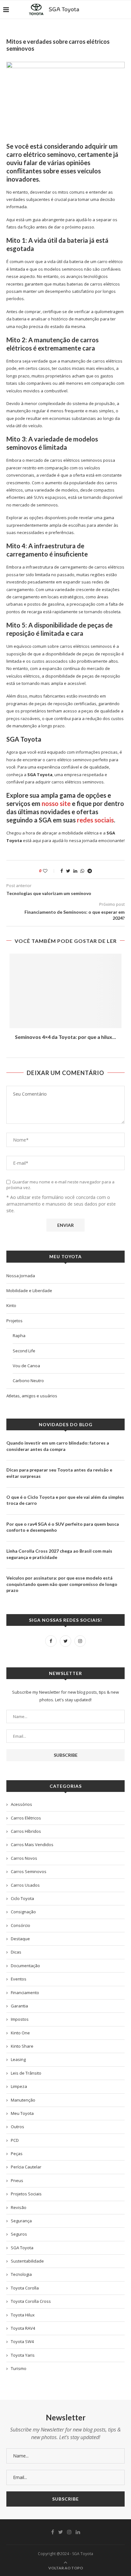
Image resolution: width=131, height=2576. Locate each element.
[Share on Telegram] (90, 871)
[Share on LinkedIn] (75, 871)
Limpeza (19, 2086)
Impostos (20, 2019)
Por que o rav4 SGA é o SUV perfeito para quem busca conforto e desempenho (63, 1527)
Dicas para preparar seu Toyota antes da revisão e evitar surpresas (59, 1473)
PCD (15, 2140)
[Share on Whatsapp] (82, 871)
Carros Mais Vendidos (32, 1845)
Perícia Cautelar (26, 2167)
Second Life (24, 1351)
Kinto (11, 1305)
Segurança (21, 2221)
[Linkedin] (78, 2532)
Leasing (18, 2059)
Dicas (16, 1952)
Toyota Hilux (23, 2315)
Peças (17, 2154)
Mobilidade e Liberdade (29, 1291)
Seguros (19, 2234)
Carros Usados (25, 1885)
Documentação (25, 1966)
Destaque (20, 1939)
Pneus (17, 2180)
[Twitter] (65, 1641)
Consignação (23, 1912)
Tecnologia (21, 2274)
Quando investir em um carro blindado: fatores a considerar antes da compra (58, 1446)
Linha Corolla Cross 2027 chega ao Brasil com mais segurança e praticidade (59, 1554)
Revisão (19, 2207)
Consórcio (21, 1925)
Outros (17, 2127)
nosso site (56, 803)
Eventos (19, 1979)
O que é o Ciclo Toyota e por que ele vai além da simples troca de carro (65, 1500)
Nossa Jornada (21, 1276)
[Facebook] (51, 1641)
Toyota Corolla (25, 2288)
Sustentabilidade (27, 2261)
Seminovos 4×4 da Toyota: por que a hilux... (65, 1037)
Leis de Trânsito (26, 2073)
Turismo (19, 2368)
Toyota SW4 (22, 2341)
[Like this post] (49, 871)
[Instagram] (80, 1641)
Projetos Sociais (26, 2194)
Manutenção (23, 2100)
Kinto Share (22, 2046)
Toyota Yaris (23, 2355)
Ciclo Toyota (22, 1898)
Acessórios (21, 1804)
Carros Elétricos (26, 1818)
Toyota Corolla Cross (31, 2301)
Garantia (19, 2006)
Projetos (14, 1321)
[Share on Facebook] (62, 871)
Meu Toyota (22, 2113)
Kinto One (20, 2033)
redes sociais (95, 820)
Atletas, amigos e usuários (32, 1396)
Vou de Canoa (26, 1366)
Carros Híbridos (26, 1831)
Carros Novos (24, 1858)
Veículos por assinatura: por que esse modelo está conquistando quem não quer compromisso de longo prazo (62, 1584)
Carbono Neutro (28, 1381)
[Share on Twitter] (68, 871)
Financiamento (25, 1993)
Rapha (19, 1336)
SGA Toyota (22, 2248)
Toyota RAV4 (23, 2328)
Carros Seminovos (29, 1871)
